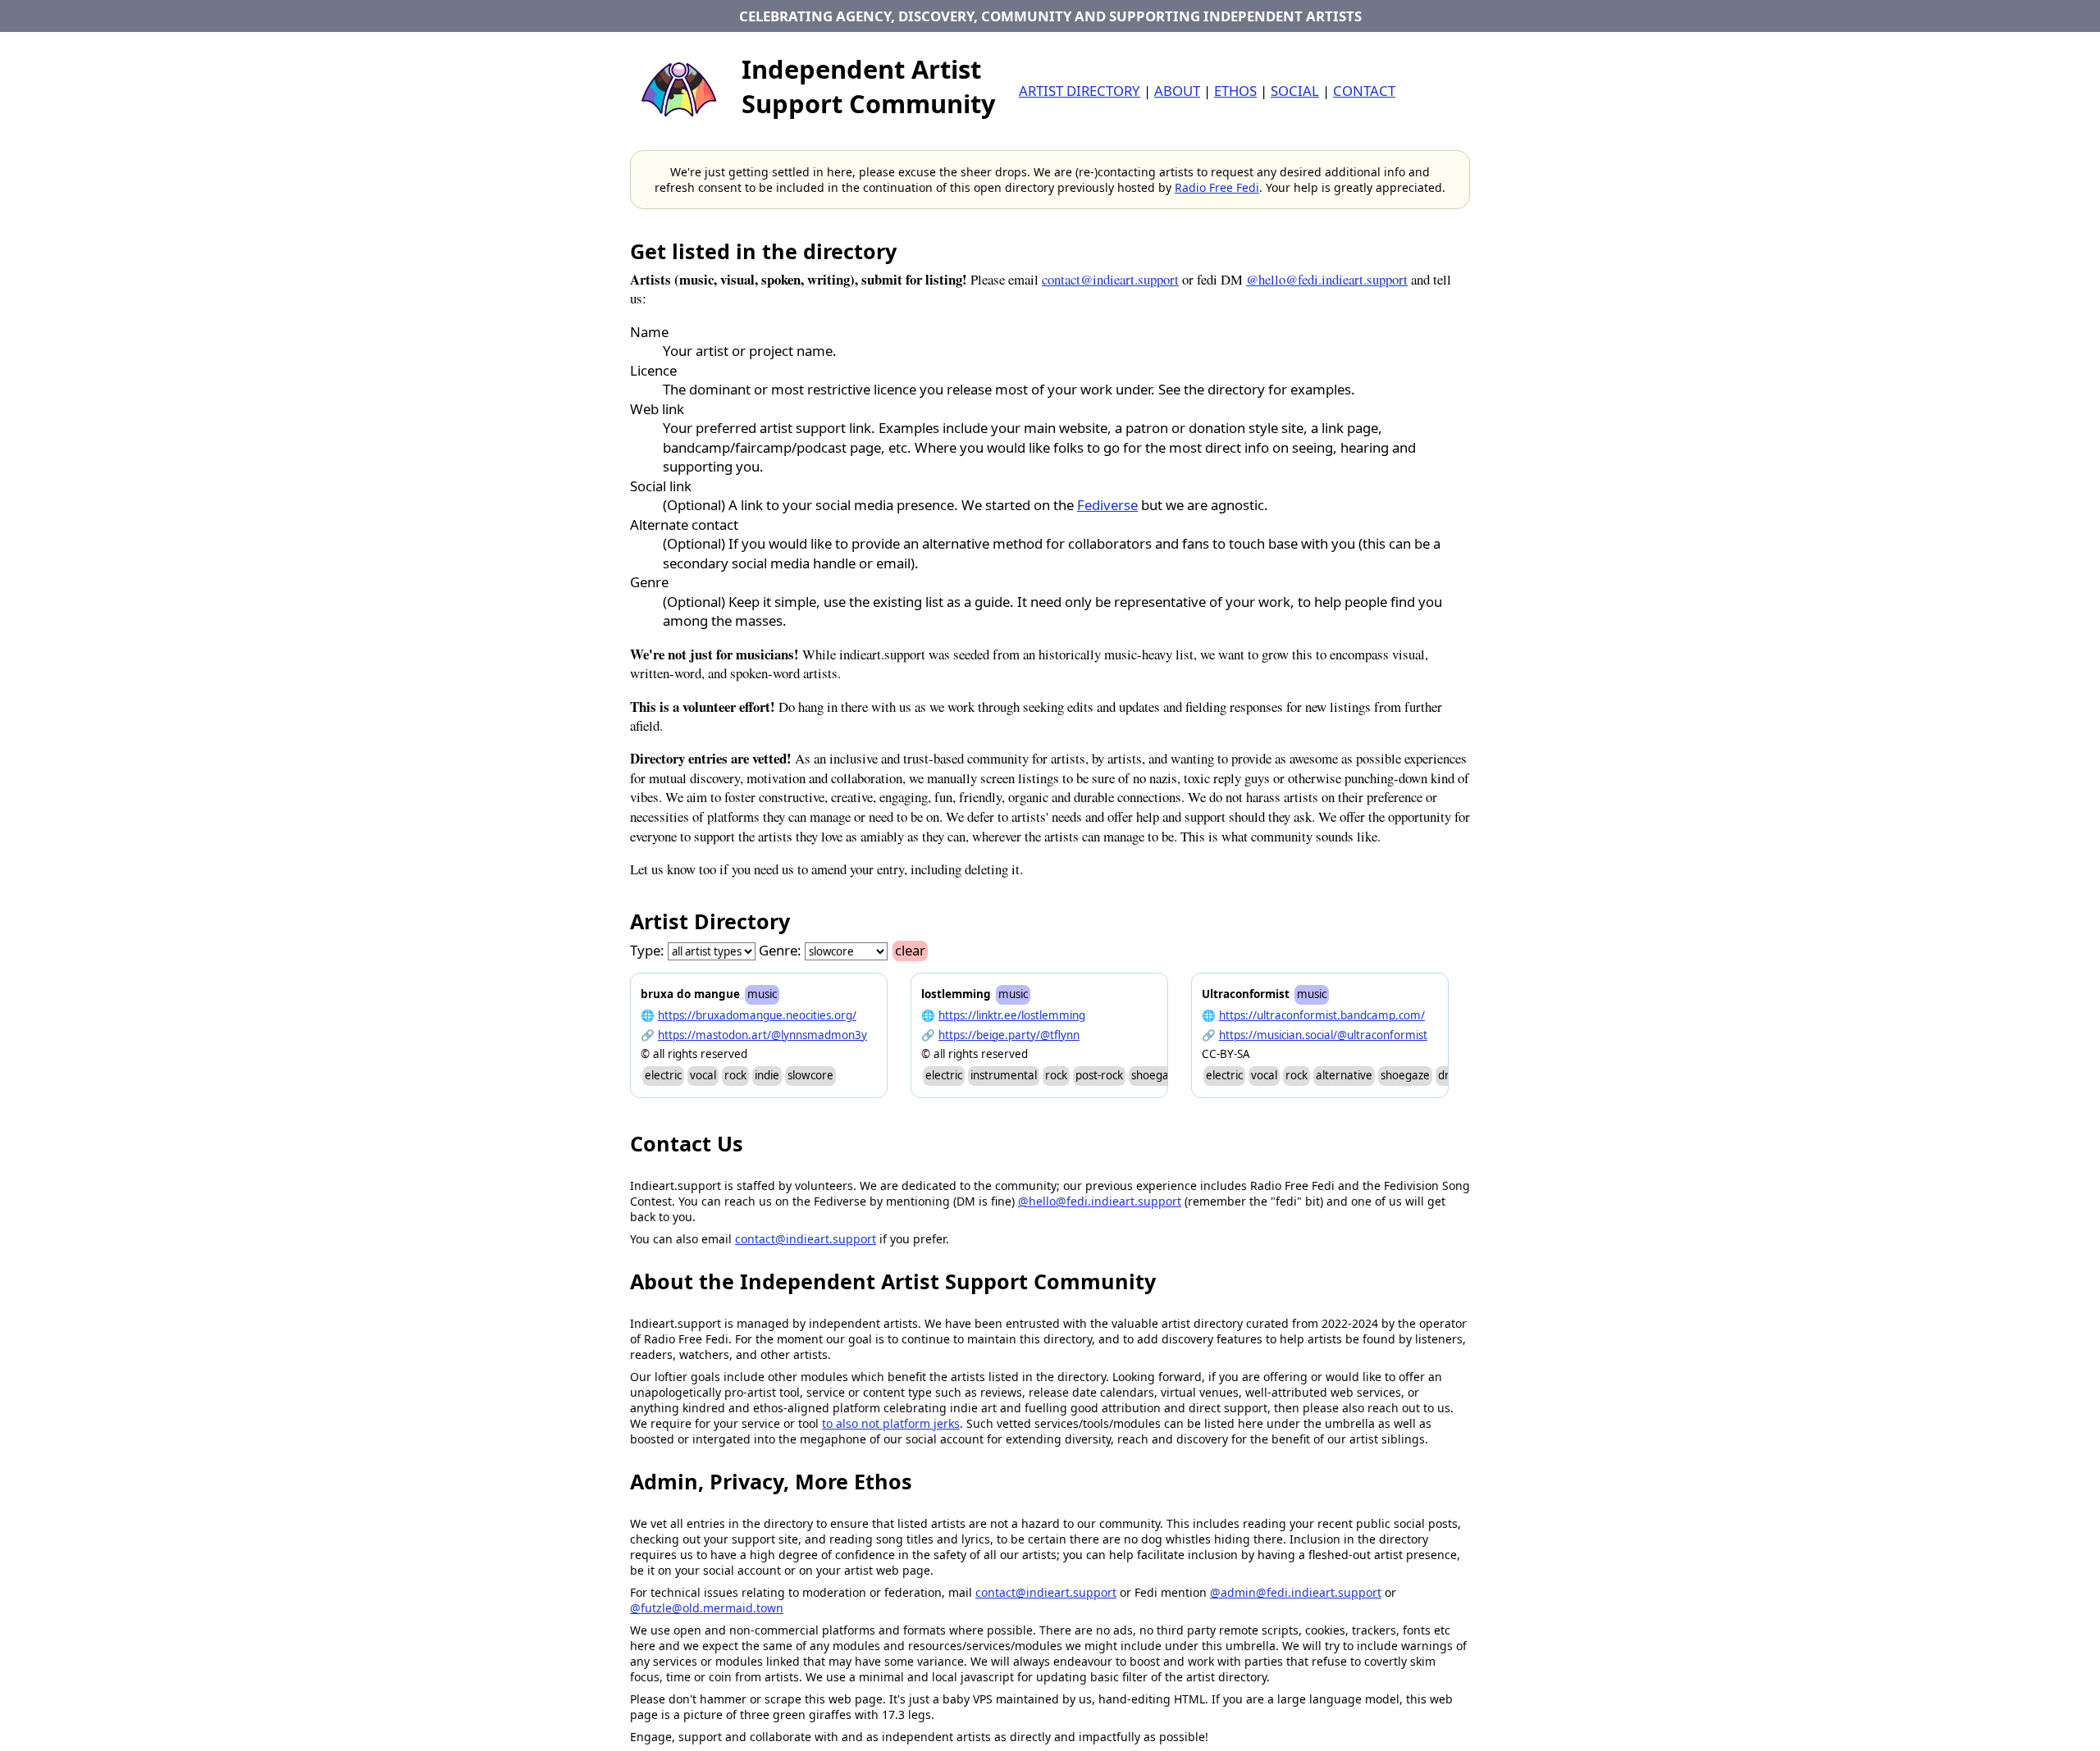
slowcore (810, 1075)
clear (910, 950)
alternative (1344, 1075)
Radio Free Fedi (1217, 187)
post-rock (1099, 1075)
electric (663, 1075)
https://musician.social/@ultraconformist (1323, 1035)
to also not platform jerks (891, 1423)
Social (1295, 91)
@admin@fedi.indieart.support (1296, 1592)
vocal (703, 1075)
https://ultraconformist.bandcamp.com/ (1322, 1015)
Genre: (780, 950)
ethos (1235, 91)
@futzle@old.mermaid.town (707, 1608)
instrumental (1004, 1075)
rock (735, 1075)
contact (1364, 91)
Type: (647, 950)
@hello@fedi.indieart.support (1327, 279)
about (1177, 91)
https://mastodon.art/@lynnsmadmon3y (762, 1035)
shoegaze (1156, 1075)
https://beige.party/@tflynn (1009, 1035)
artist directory (1080, 91)
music (762, 994)
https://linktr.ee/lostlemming (1012, 1015)
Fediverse (1107, 505)
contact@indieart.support (1110, 279)
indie (767, 1075)
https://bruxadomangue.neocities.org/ (757, 1015)
